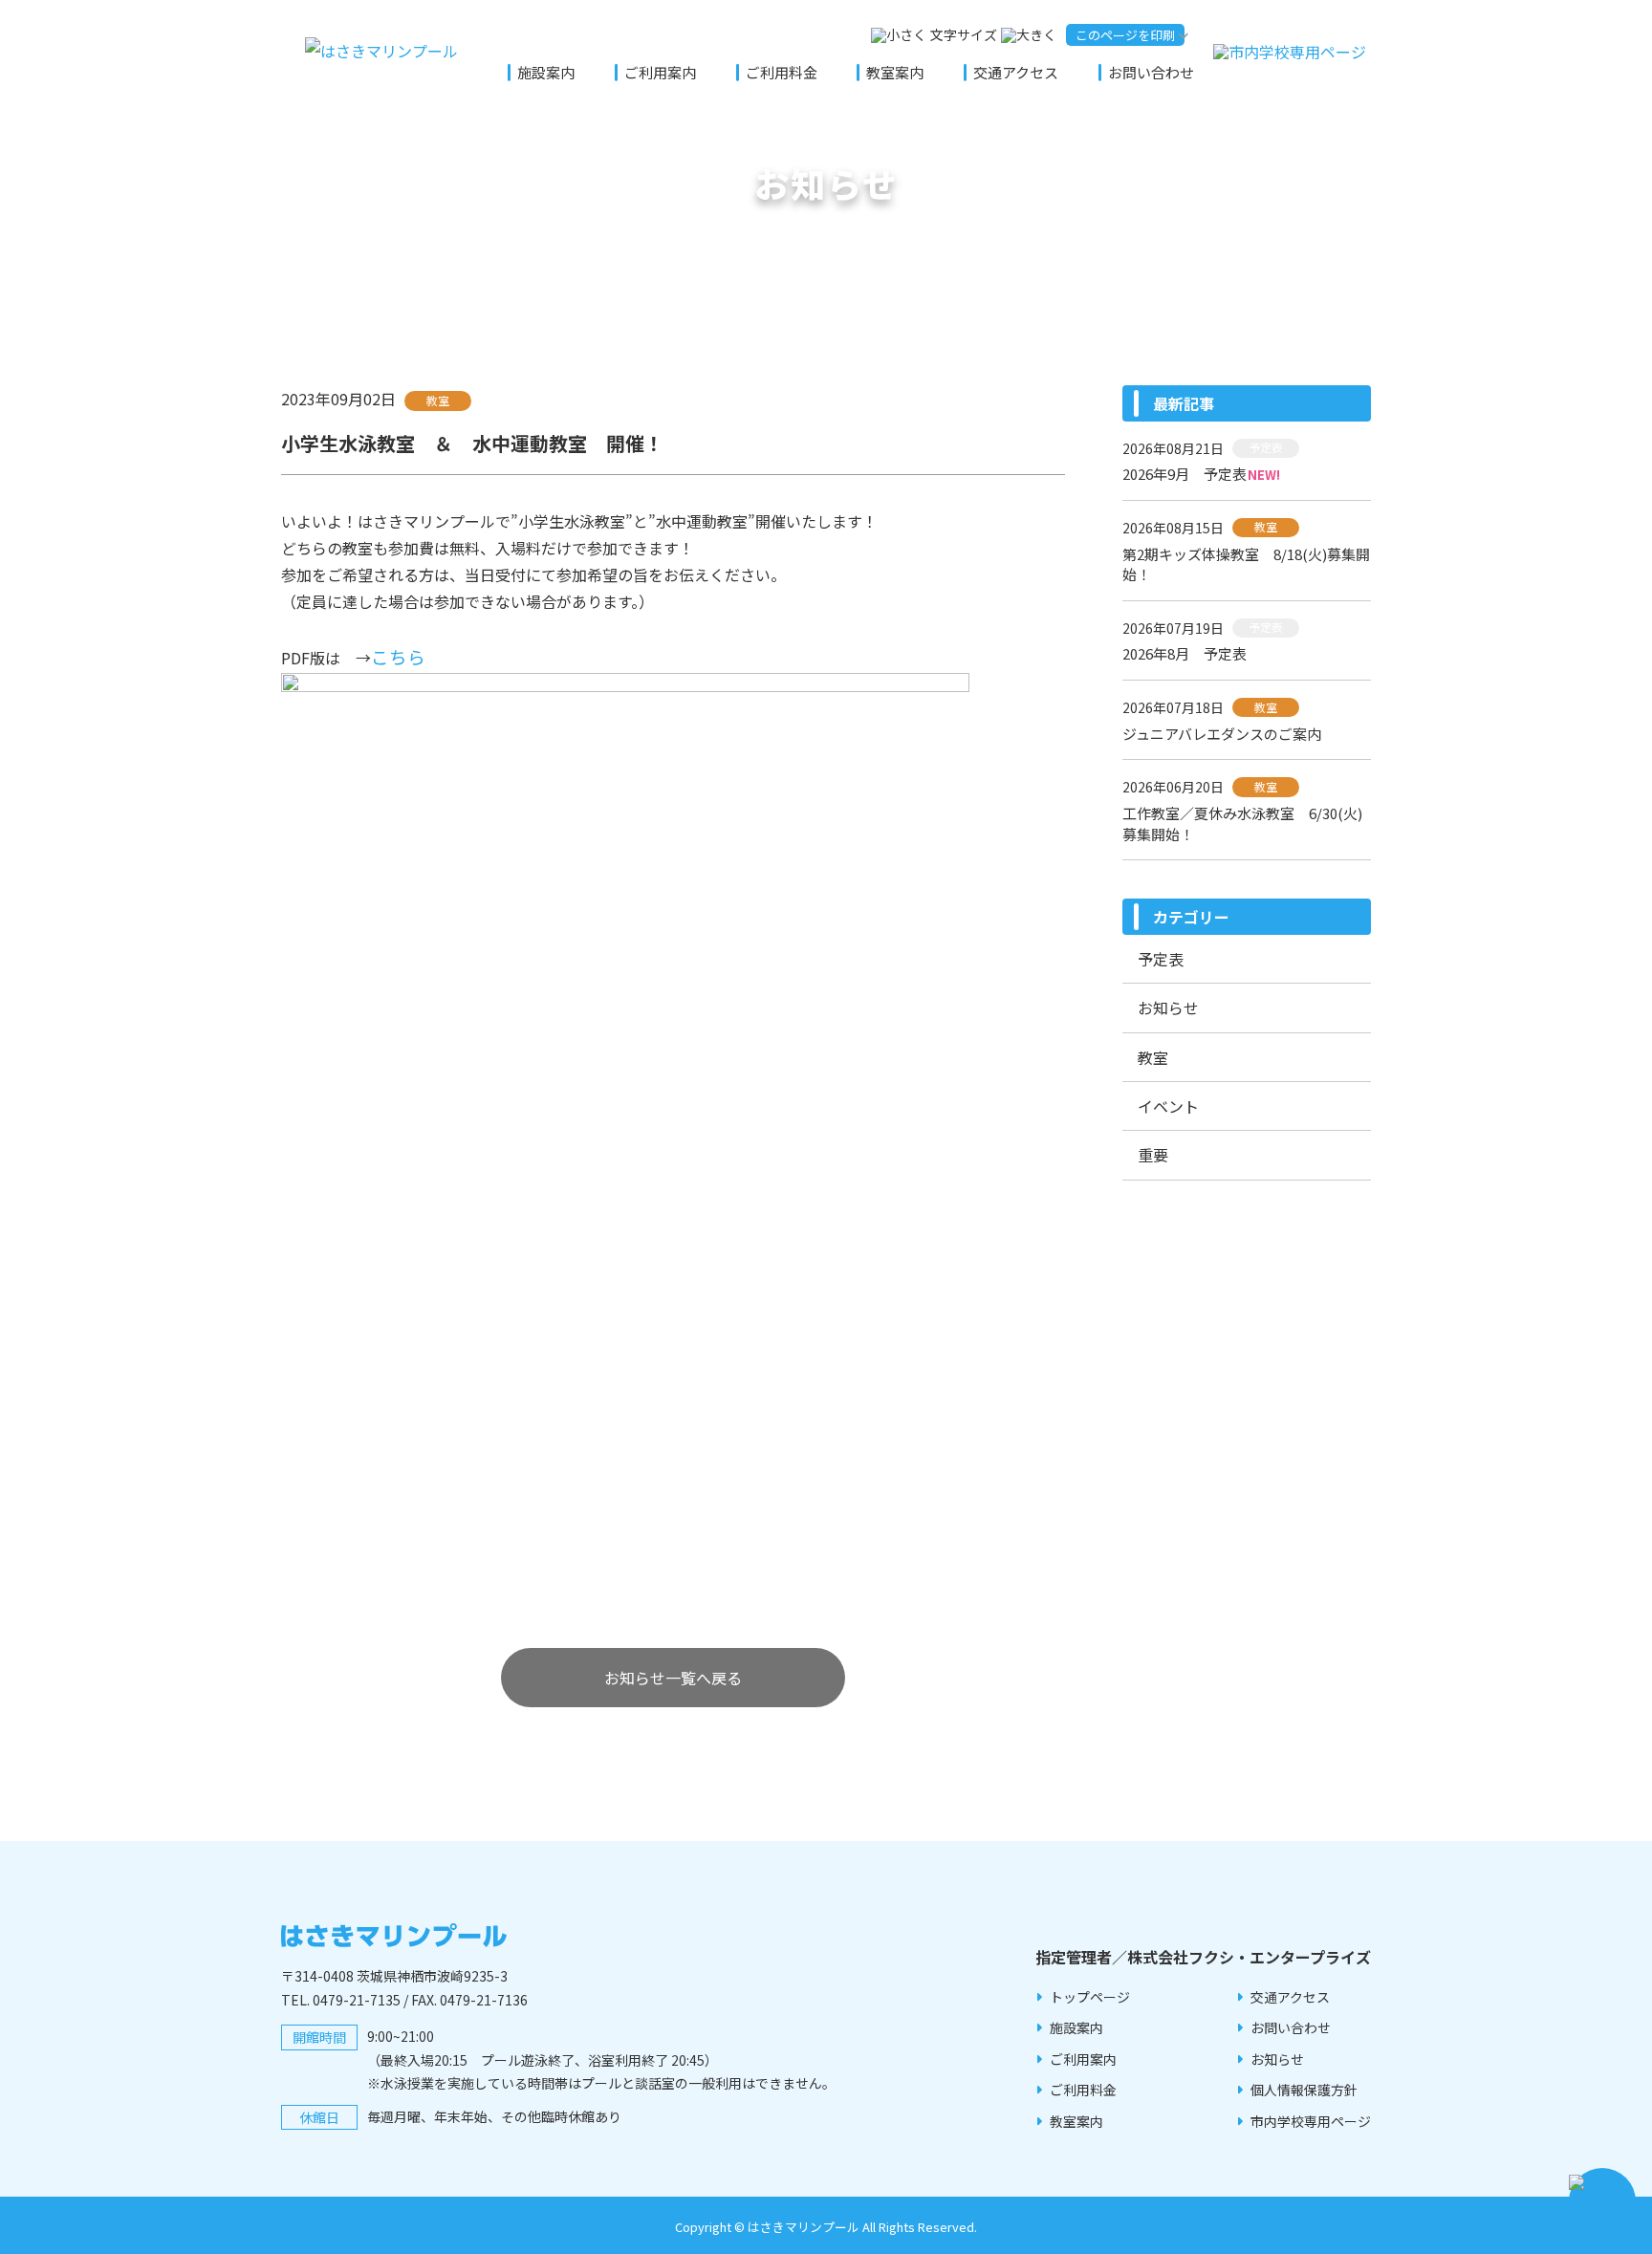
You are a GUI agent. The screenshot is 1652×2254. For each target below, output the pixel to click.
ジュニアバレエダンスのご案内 (1222, 734)
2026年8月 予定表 (1185, 653)
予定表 (1161, 959)
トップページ (1090, 1997)
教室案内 (895, 72)
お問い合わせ (1151, 72)
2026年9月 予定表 (1185, 474)
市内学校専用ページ (1311, 2121)
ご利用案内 (660, 72)
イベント (1168, 1106)
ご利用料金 (782, 72)
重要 (1153, 1155)
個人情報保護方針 (1304, 2090)
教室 (1153, 1057)
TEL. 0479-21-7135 (341, 2000)
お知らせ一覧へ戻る (673, 1678)
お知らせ (1168, 1008)
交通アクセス (1016, 72)
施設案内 (546, 72)
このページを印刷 (1125, 35)
